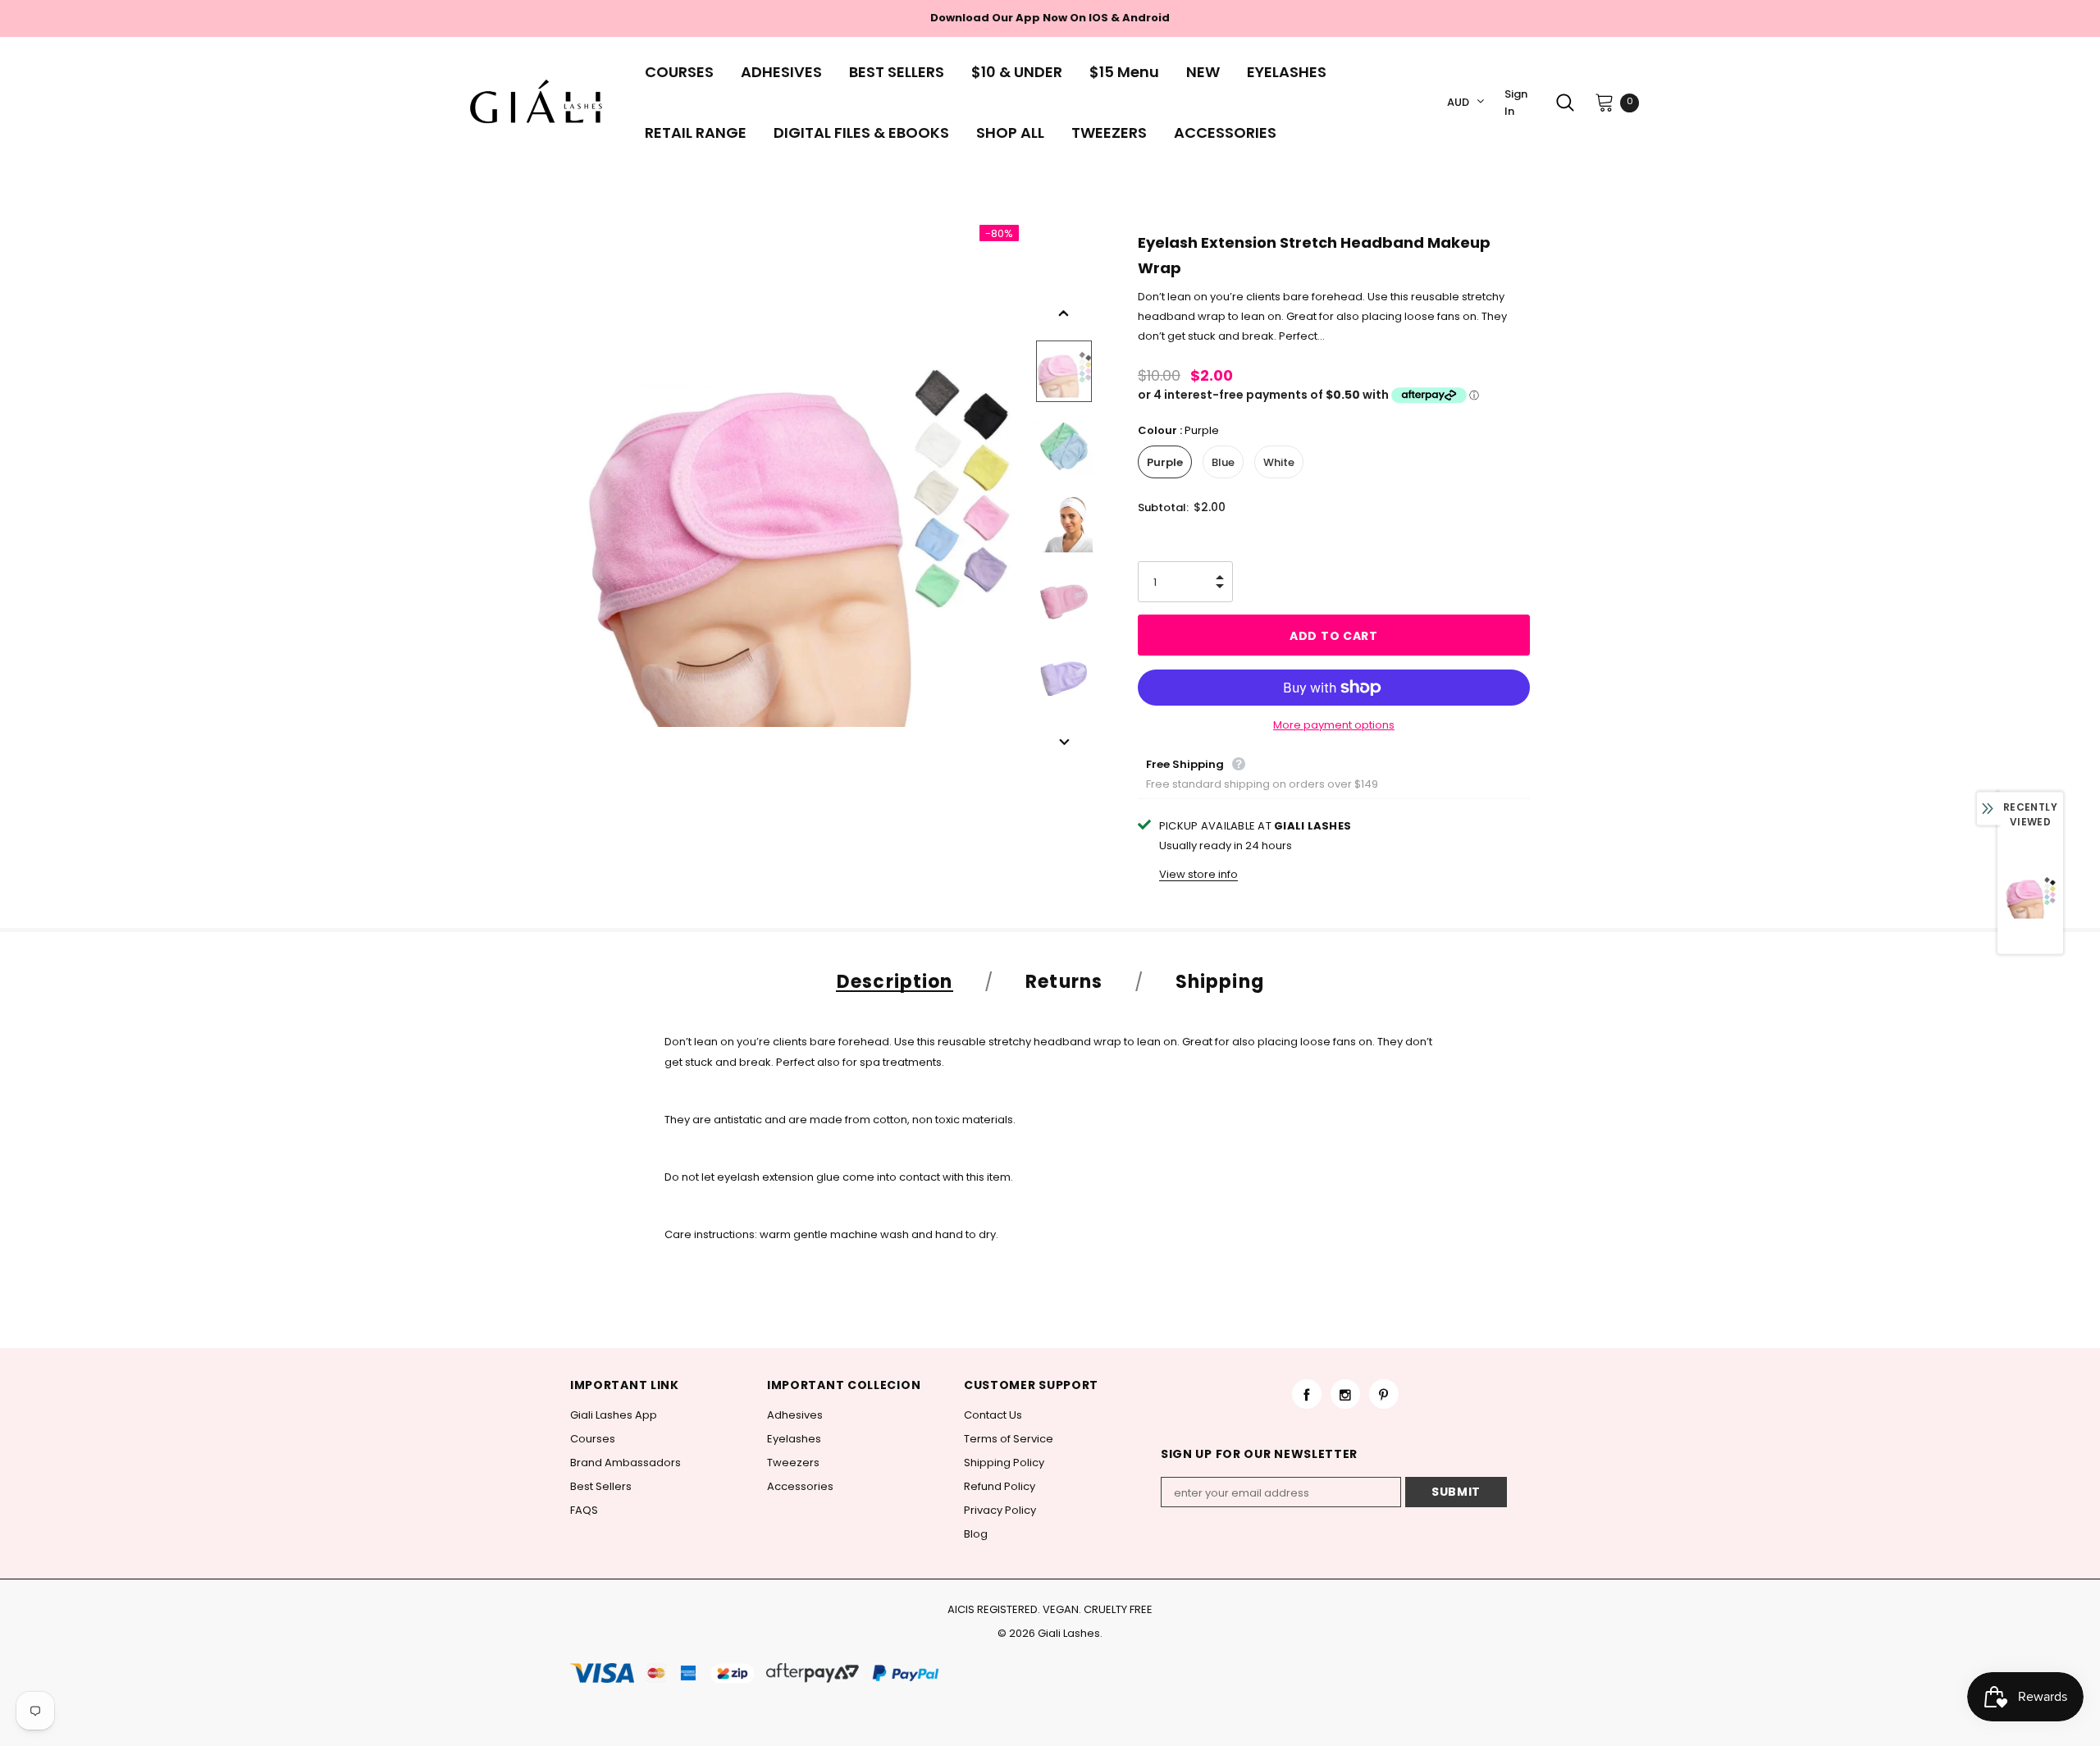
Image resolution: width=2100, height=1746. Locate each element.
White (1279, 462)
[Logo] (541, 103)
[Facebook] (1307, 1394)
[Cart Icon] (1605, 102)
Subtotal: (1163, 507)
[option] (794, 524)
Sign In (1516, 103)
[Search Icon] (1565, 103)
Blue (1223, 462)
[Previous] (1064, 313)
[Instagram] (1345, 1394)
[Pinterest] (1384, 1394)
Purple (1165, 462)
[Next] (1064, 743)
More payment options (1334, 725)
